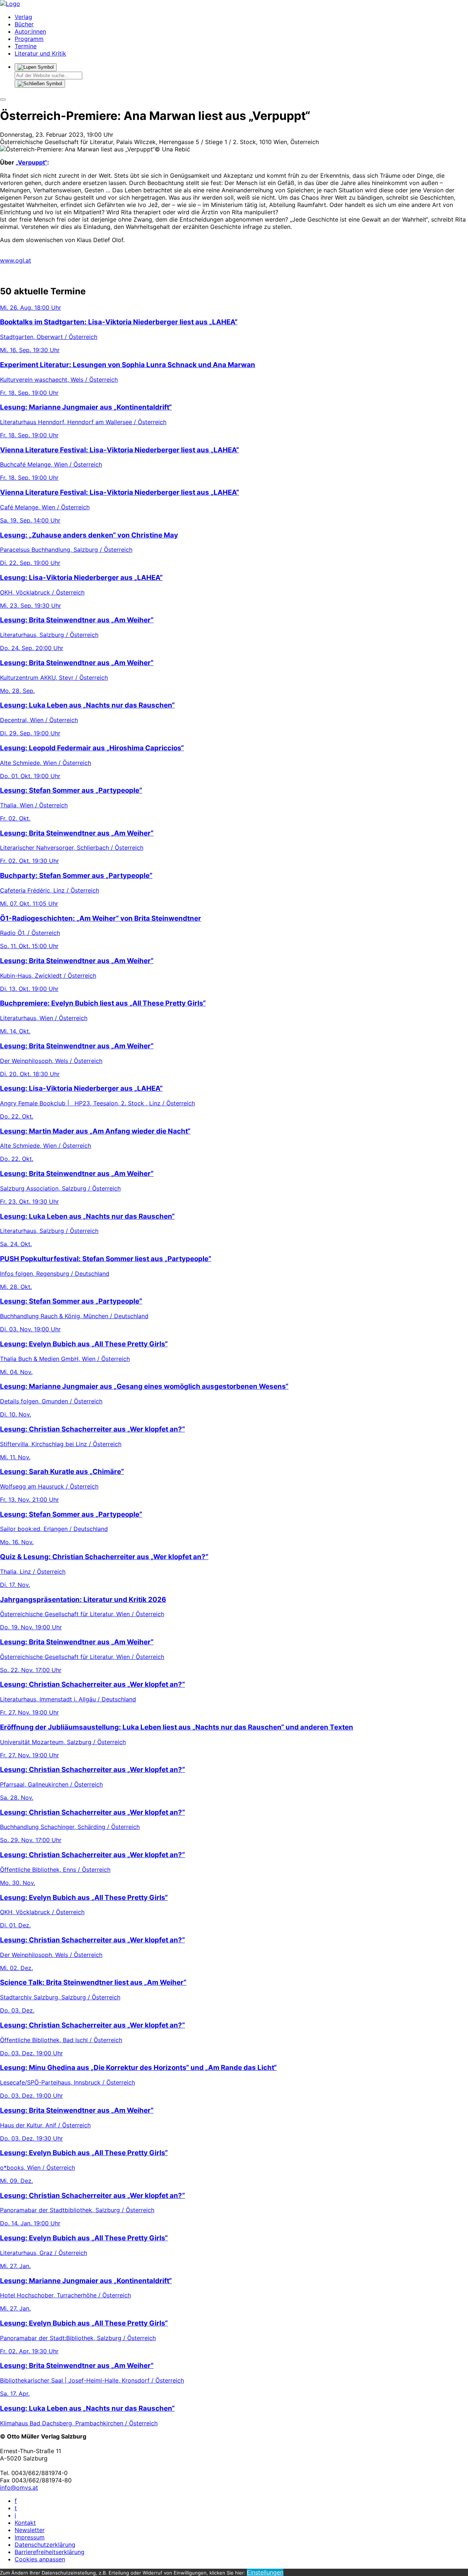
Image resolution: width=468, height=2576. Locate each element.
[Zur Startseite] (10, 4)
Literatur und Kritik (40, 53)
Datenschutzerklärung (45, 2545)
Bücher (24, 24)
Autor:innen (30, 31)
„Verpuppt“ (31, 162)
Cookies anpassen (40, 2559)
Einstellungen (265, 2572)
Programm (29, 39)
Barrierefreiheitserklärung (50, 2552)
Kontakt (25, 2523)
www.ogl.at (16, 260)
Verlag (23, 17)
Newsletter (30, 2530)
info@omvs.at (19, 2488)
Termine (26, 46)
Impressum (30, 2537)
